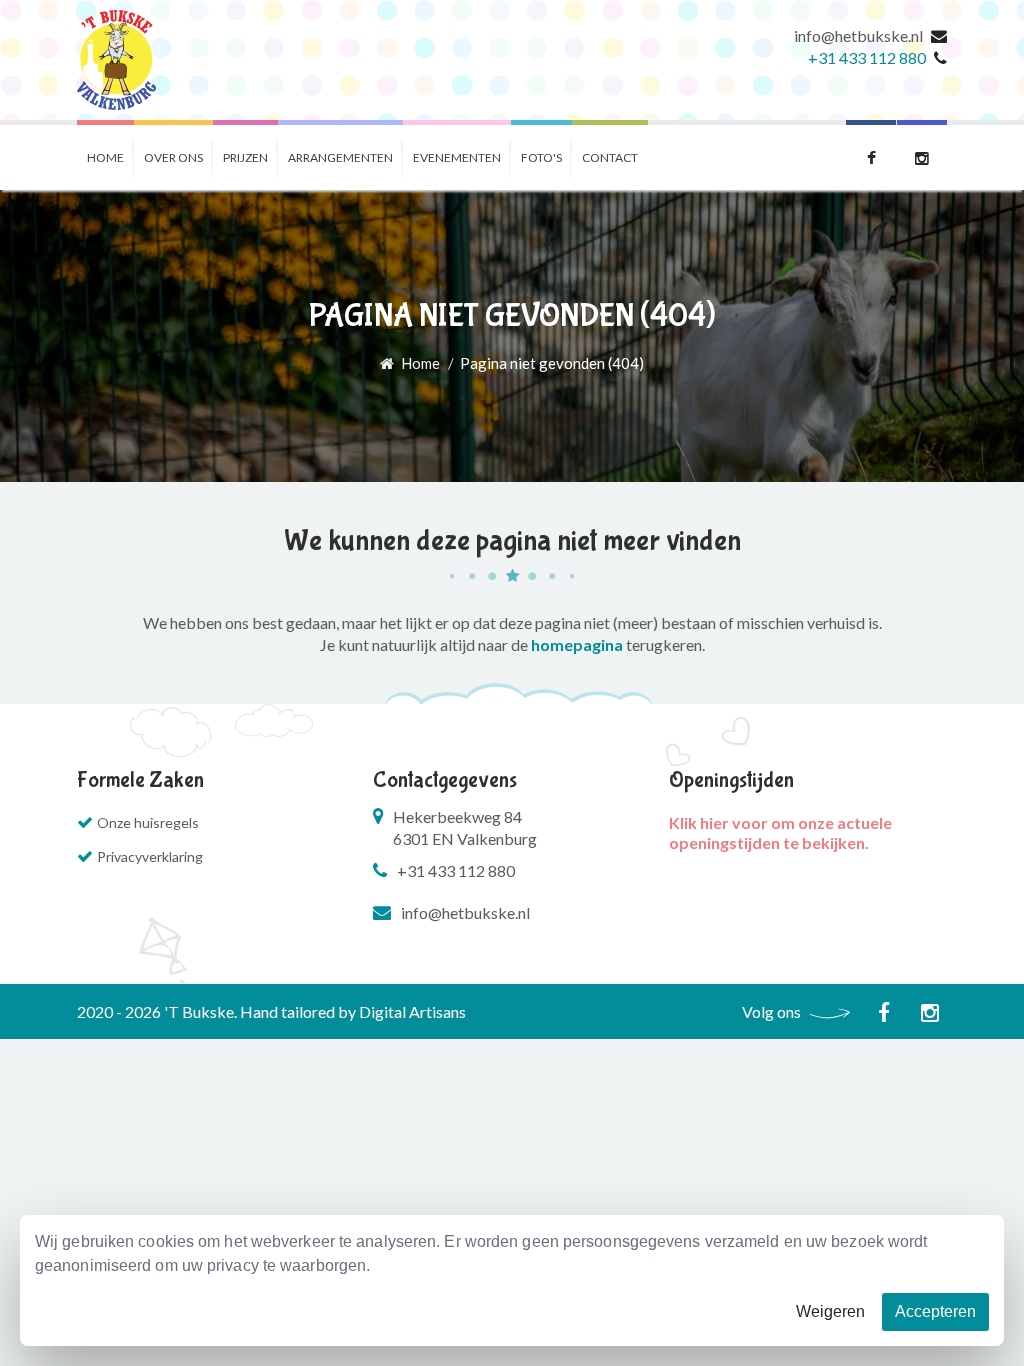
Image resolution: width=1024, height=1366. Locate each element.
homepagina (577, 644)
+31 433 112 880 (867, 57)
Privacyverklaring (150, 856)
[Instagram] (922, 155)
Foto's (541, 157)
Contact (610, 157)
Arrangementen (340, 157)
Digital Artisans (412, 1011)
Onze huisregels (148, 822)
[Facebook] (871, 155)
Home (105, 157)
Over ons (173, 157)
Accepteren (935, 1311)
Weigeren (830, 1311)
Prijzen (245, 157)
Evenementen (457, 157)
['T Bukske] (116, 60)
